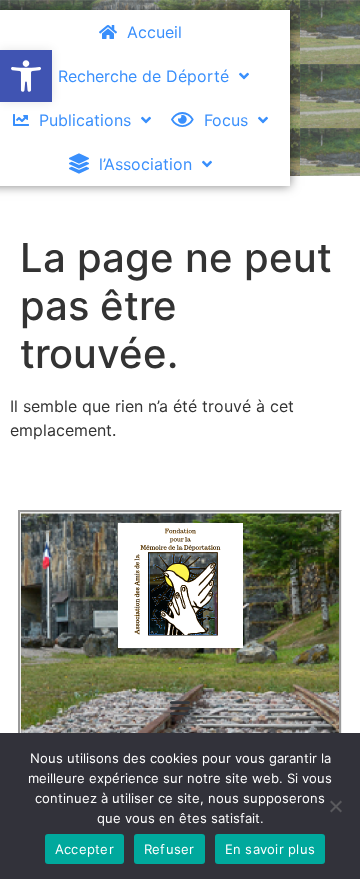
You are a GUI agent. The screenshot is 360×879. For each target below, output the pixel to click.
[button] (26, 76)
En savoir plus (270, 849)
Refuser (169, 849)
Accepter (84, 849)
